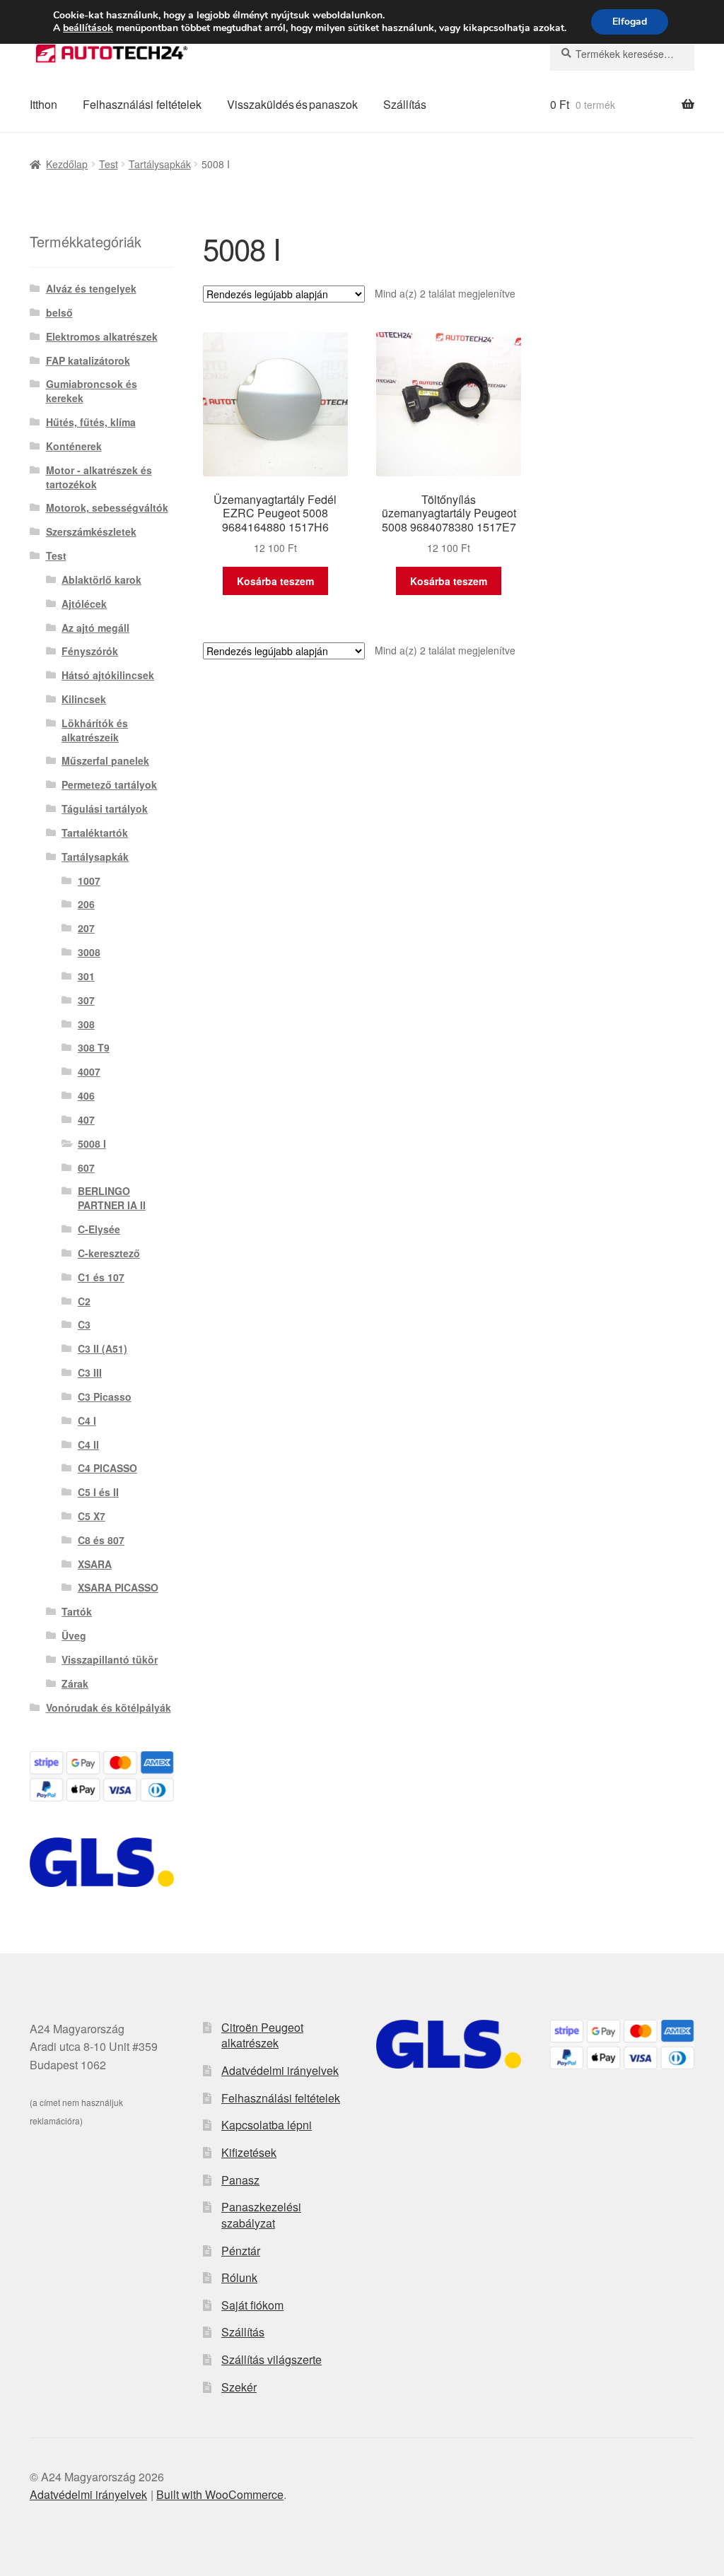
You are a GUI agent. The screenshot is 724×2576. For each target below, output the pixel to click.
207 (86, 928)
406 (86, 1095)
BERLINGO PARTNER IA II (112, 1198)
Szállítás (405, 104)
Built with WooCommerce (220, 2494)
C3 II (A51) (103, 1348)
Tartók (77, 1611)
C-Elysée (99, 1229)
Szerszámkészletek (91, 531)
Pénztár (241, 2251)
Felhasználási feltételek (142, 104)
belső (59, 312)
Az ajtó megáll (95, 628)
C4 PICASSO (107, 1468)
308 (86, 1024)
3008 (89, 952)
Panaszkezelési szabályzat (261, 2215)
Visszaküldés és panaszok (292, 104)
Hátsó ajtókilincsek (108, 675)
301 (86, 976)
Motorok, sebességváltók (107, 507)
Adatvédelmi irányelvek (280, 2070)
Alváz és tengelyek (91, 288)
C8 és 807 (101, 1540)
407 (86, 1119)
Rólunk (239, 2277)
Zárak (75, 1683)
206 (86, 904)
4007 (89, 1071)
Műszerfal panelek (105, 760)
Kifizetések (249, 2152)
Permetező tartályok (109, 784)
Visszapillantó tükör (110, 1659)
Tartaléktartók (95, 833)
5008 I (92, 1143)
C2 (84, 1301)
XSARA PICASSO (118, 1587)
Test (109, 164)
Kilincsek (84, 699)
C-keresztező (109, 1253)
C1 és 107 (101, 1277)
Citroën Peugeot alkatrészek (262, 2035)
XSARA (95, 1564)
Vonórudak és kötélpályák (109, 1707)
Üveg (74, 1635)
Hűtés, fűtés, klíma (91, 422)
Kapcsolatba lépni (267, 2125)
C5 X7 (92, 1516)
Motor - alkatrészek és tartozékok (99, 477)
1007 (89, 881)
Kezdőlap (67, 164)
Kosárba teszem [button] (275, 581)
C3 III (90, 1372)
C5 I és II (98, 1492)
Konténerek (74, 446)
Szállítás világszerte (271, 2359)
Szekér (239, 2387)
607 (86, 1168)
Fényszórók (90, 651)
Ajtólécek (84, 604)
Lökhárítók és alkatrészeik (95, 730)
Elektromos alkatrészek (102, 336)
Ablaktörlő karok (101, 580)
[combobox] (622, 54)
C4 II (88, 1445)
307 (86, 1000)
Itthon (43, 104)
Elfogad (630, 22)
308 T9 (94, 1047)
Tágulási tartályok (105, 808)
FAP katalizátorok (88, 360)
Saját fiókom (252, 2305)
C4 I (87, 1421)
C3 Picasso (105, 1396)
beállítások (88, 28)
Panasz (240, 2180)
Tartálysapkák (160, 164)
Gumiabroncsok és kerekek (92, 391)
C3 (84, 1324)
